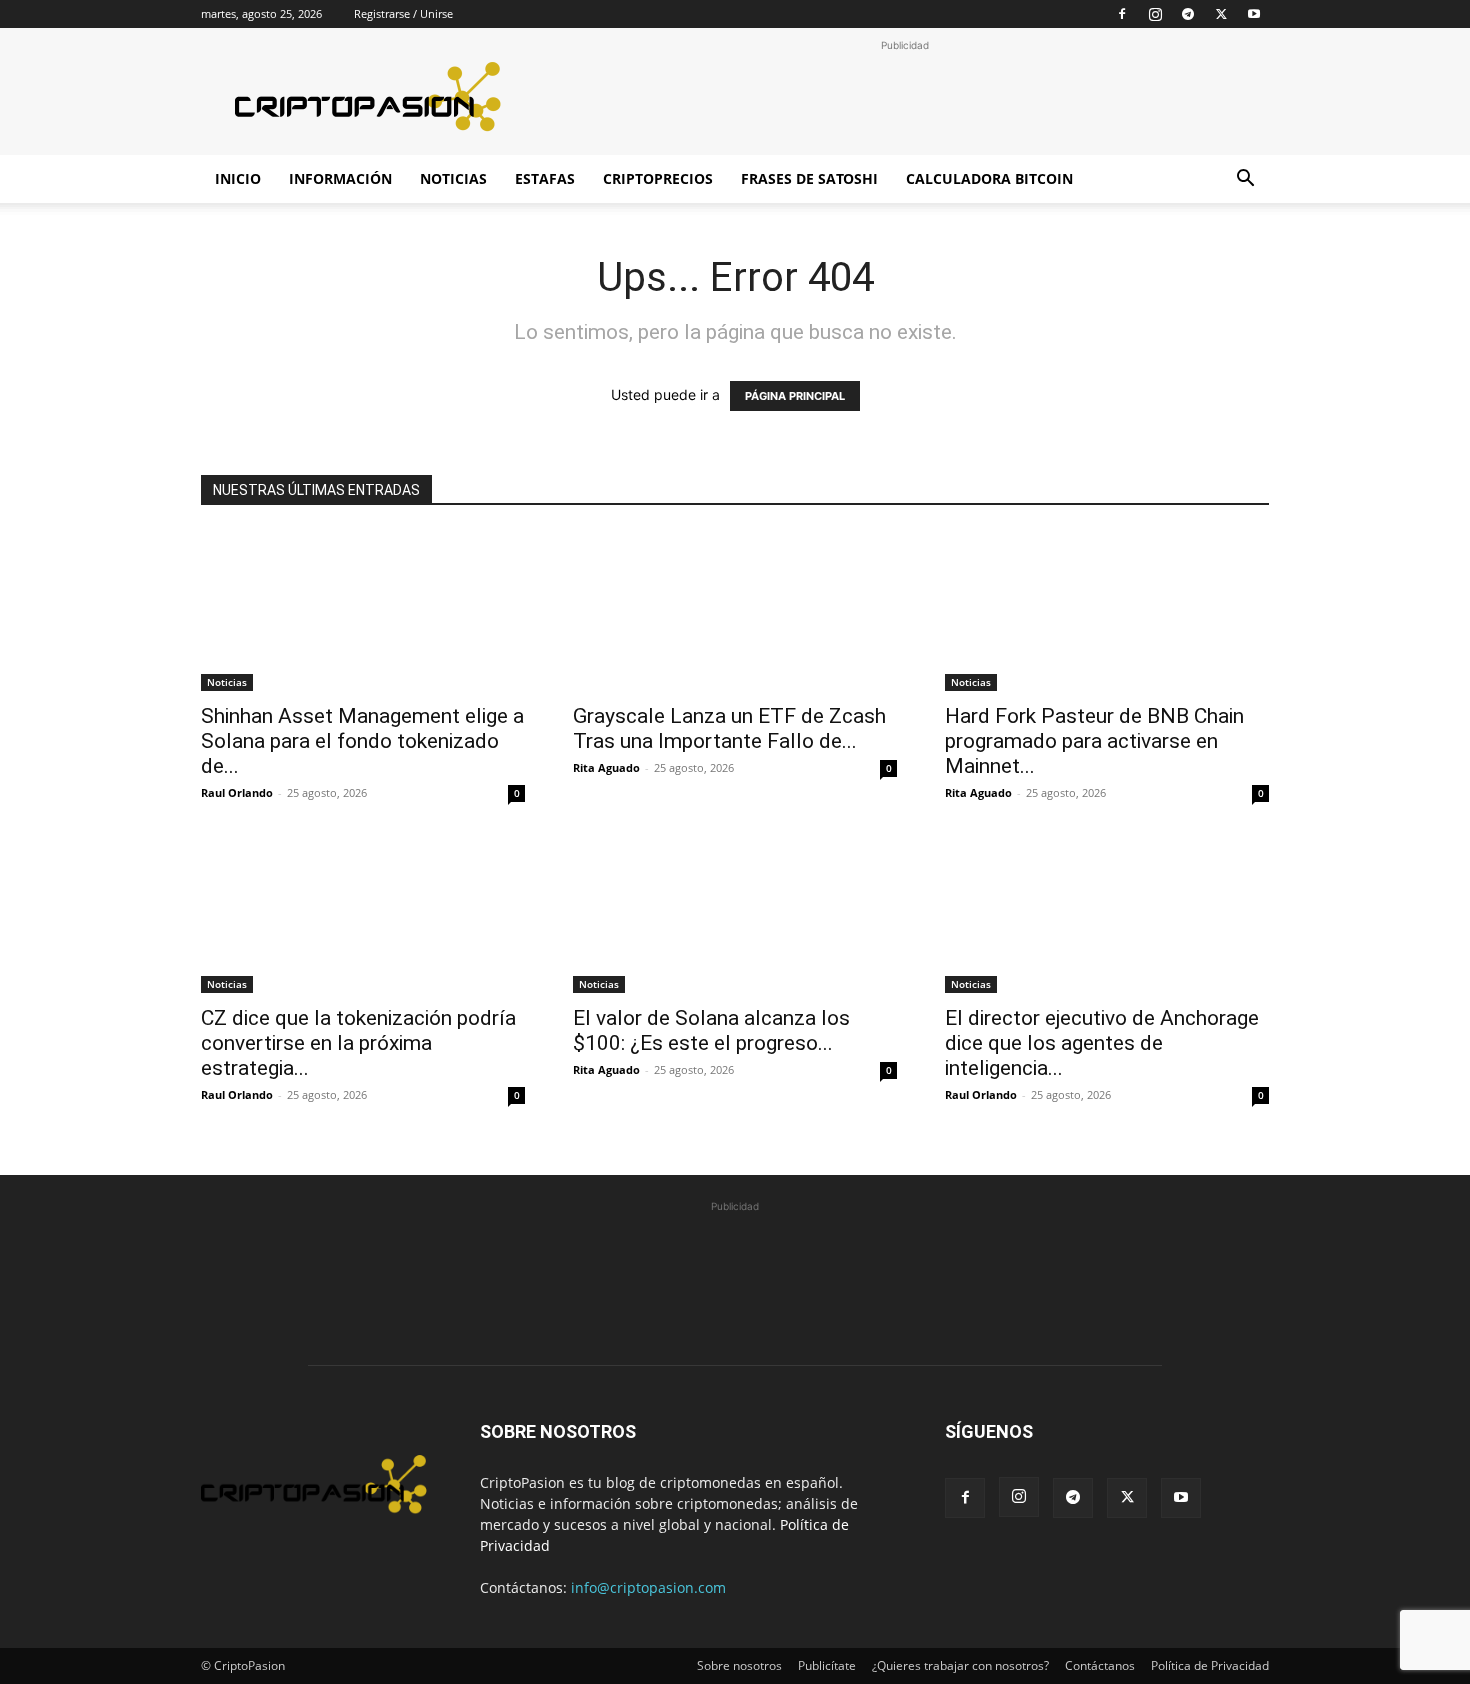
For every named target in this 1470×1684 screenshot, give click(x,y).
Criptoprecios (658, 178)
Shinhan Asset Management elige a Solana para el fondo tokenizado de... (362, 741)
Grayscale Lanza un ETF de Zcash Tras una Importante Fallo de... (729, 728)
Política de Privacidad (1210, 1665)
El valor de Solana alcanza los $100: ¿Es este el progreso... (711, 1030)
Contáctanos (1100, 1665)
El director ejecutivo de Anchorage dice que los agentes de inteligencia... (1102, 1043)
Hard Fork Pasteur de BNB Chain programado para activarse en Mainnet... (1094, 741)
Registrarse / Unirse (403, 13)
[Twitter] (1221, 14)
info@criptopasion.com (648, 1587)
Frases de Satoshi (809, 178)
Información (340, 178)
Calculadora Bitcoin (989, 178)
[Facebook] (1122, 14)
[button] (1245, 180)
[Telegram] (1188, 14)
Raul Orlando (237, 792)
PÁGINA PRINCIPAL (795, 396)
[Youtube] (1254, 14)
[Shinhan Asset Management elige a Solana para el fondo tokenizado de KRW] (363, 611)
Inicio (238, 178)
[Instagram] (1155, 14)
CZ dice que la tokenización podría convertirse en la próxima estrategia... (358, 1043)
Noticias (453, 178)
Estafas (545, 178)
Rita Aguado (606, 767)
